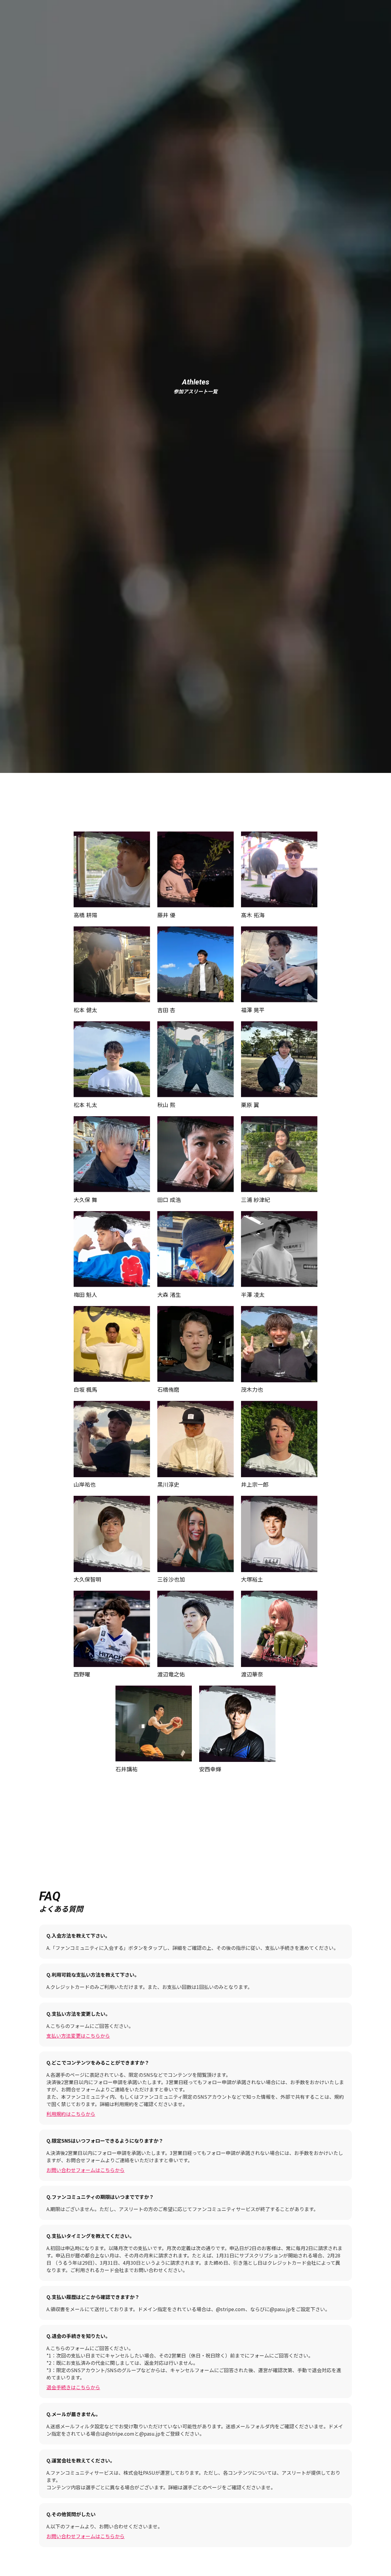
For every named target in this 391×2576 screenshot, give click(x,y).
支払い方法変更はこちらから (78, 2036)
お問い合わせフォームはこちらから (86, 2170)
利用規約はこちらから (71, 2114)
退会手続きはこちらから (73, 2387)
